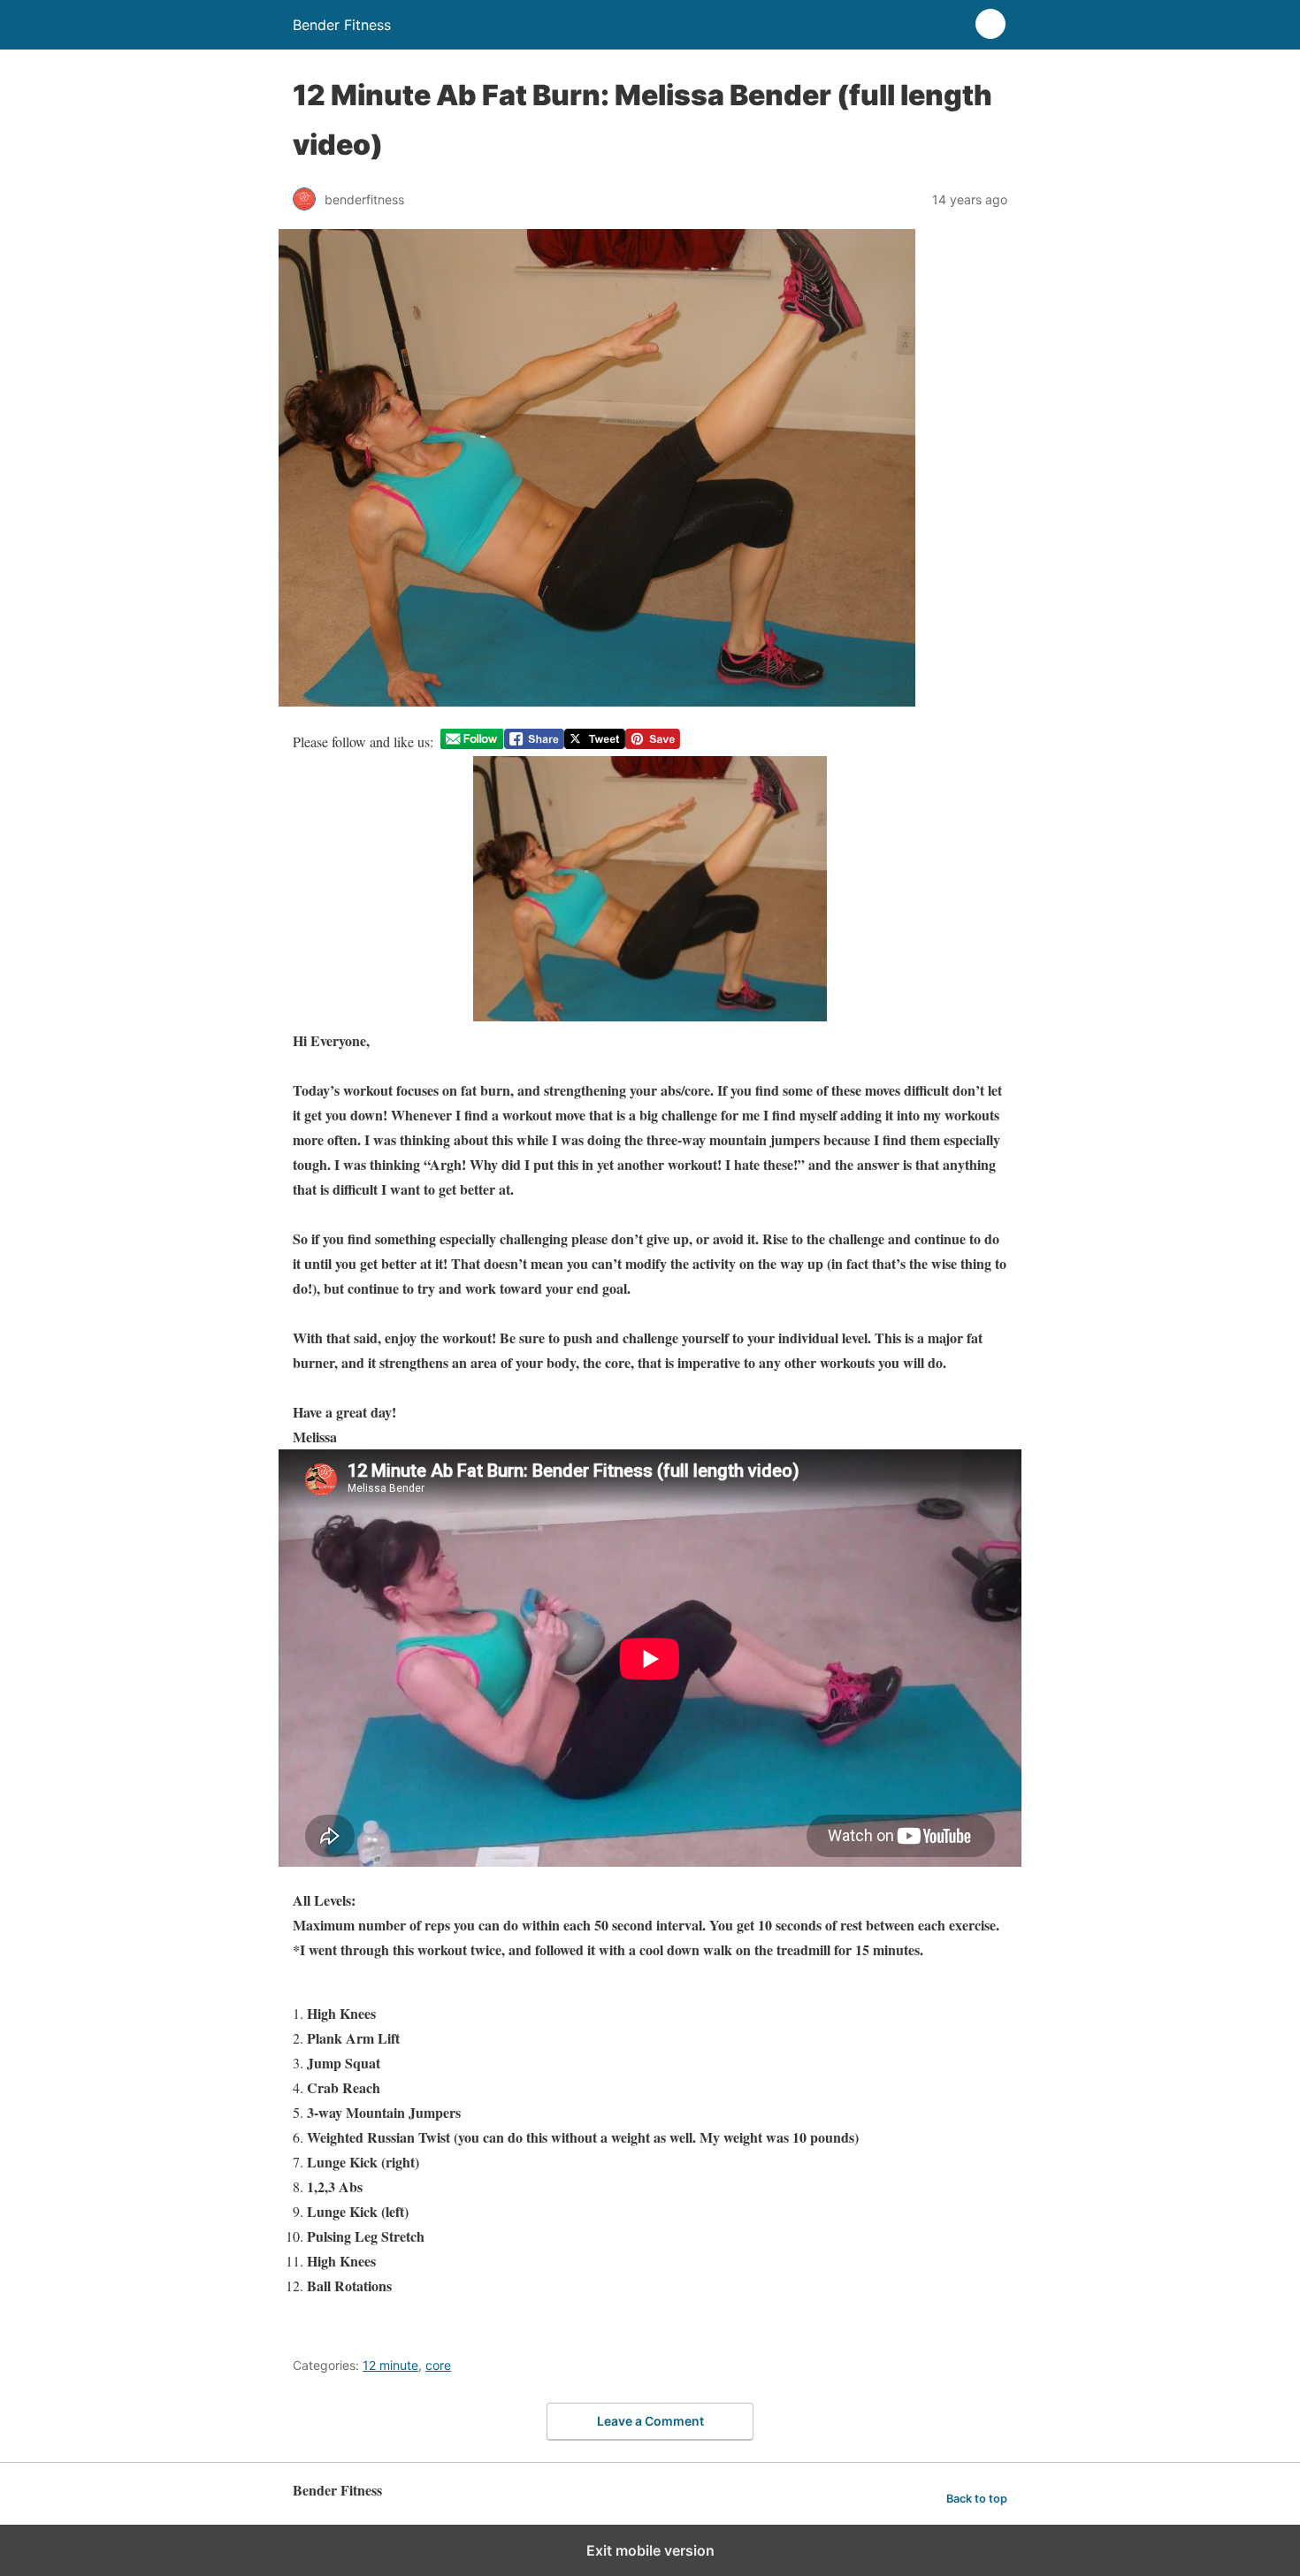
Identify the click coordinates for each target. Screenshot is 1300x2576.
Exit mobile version (650, 2550)
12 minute (390, 2365)
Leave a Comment (650, 2421)
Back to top (977, 2499)
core (438, 2365)
